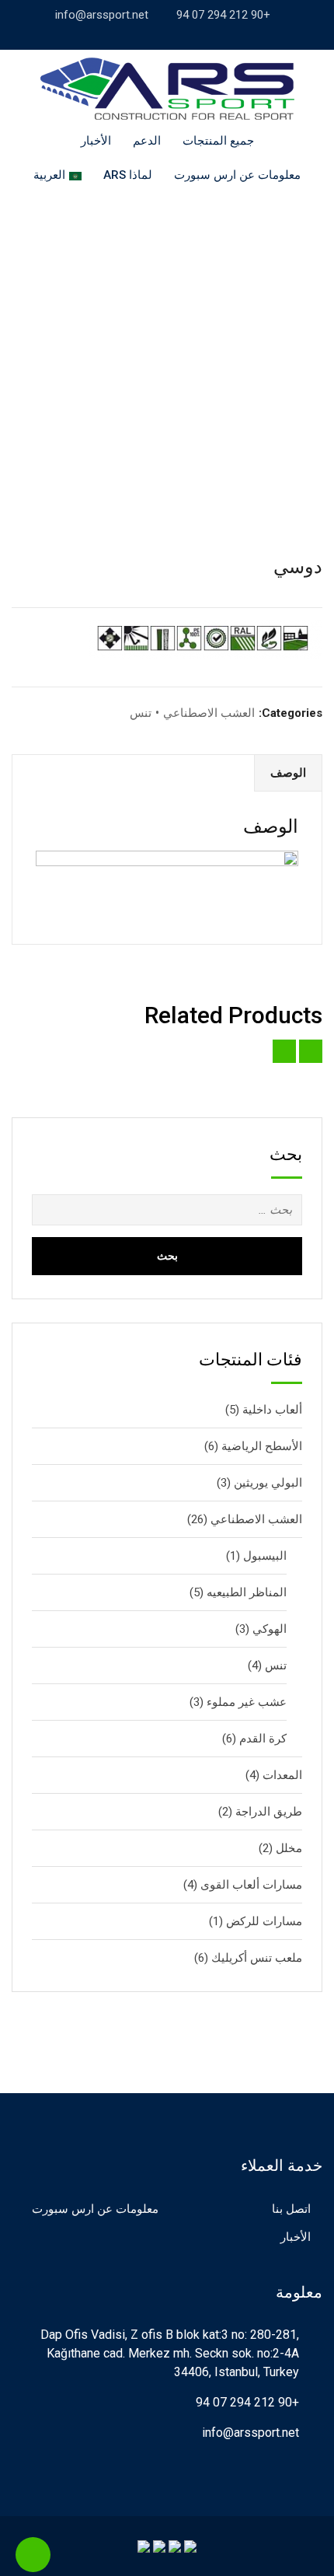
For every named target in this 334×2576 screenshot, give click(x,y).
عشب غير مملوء (247, 1702)
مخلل (289, 1848)
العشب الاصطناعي (209, 713)
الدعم (147, 141)
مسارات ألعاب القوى (251, 1885)
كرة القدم (263, 1739)
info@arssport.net (102, 15)
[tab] (288, 773)
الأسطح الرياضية (262, 1446)
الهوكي (270, 1629)
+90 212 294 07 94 (223, 15)
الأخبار (96, 141)
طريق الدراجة (269, 1812)
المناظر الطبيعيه (247, 1592)
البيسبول (265, 1556)
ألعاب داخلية (272, 1410)
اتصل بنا (291, 2209)
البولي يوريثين (268, 1483)
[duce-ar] (167, 339)
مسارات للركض (264, 1921)
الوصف (288, 773)
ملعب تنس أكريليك (257, 1958)
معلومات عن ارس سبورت (237, 175)
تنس (141, 713)
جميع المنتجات (218, 141)
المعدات (282, 1775)
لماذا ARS (128, 175)
